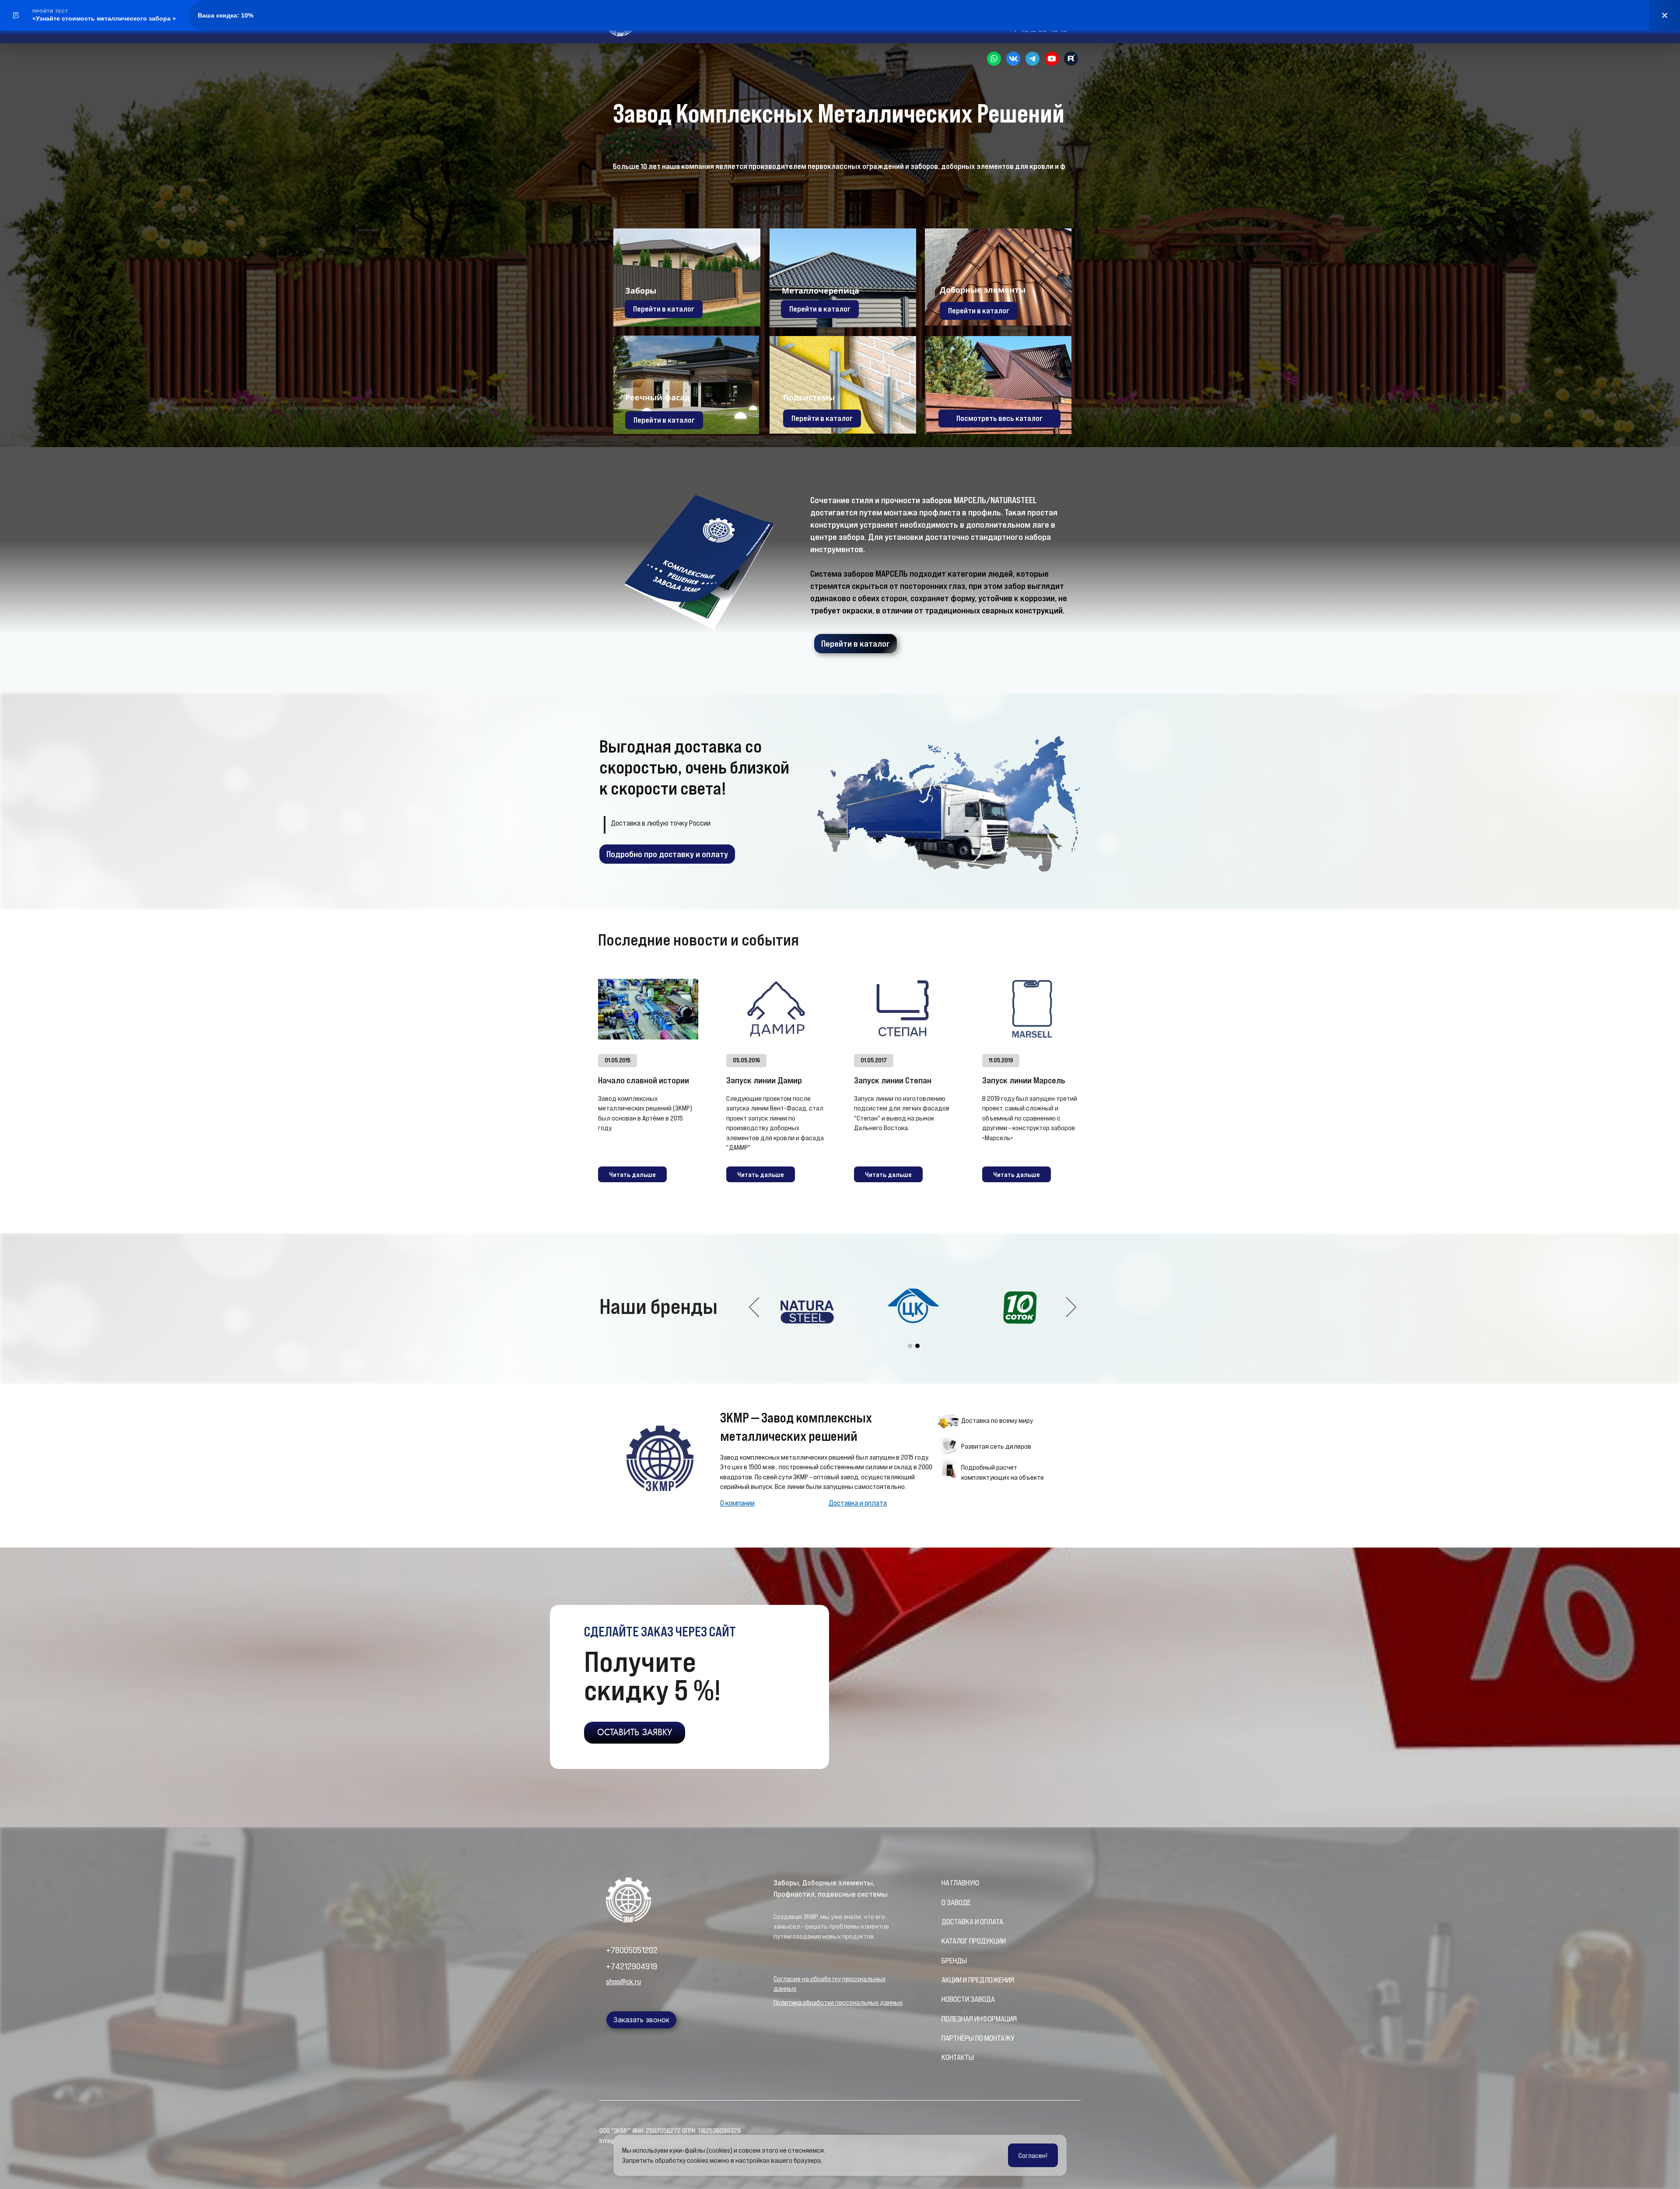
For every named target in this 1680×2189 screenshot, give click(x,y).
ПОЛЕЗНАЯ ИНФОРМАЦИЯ (979, 2019)
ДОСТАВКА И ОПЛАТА (972, 1922)
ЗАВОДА (983, 1999)
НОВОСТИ (956, 1999)
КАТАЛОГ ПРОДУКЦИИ (974, 1941)
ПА (945, 2038)
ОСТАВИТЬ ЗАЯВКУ (635, 1732)
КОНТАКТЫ (958, 2057)
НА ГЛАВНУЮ (960, 1883)
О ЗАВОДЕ (956, 1902)
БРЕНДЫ (954, 1961)
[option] (914, 1308)
